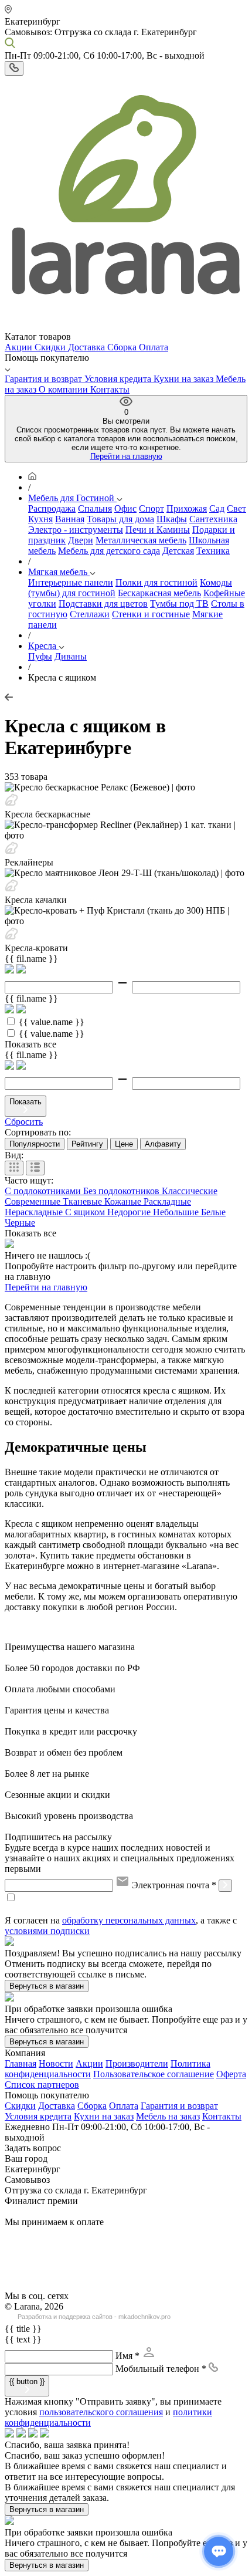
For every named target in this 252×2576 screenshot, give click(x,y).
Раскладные (167, 1201)
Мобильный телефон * (161, 2369)
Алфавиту (163, 1144)
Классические (190, 1191)
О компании (64, 389)
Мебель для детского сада (109, 551)
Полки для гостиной (156, 582)
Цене (124, 1144)
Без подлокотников (122, 1191)
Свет (236, 508)
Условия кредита (119, 379)
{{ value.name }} (52, 1022)
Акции (20, 347)
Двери (81, 540)
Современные (34, 1201)
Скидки (51, 347)
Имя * (127, 2356)
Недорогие (130, 1212)
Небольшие (177, 1212)
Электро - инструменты (76, 530)
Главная (21, 2063)
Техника (213, 551)
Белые (213, 1212)
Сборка (123, 347)
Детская (178, 551)
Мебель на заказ (168, 2116)
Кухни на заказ (185, 379)
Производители (137, 2063)
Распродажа (52, 508)
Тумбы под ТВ (179, 604)
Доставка (88, 347)
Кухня (40, 519)
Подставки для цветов (103, 604)
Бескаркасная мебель (159, 593)
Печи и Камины (158, 530)
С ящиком (86, 1212)
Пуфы (40, 656)
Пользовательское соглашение (154, 2074)
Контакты (110, 389)
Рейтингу (87, 1144)
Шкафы (172, 519)
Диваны (71, 656)
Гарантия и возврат (45, 379)
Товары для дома (120, 519)
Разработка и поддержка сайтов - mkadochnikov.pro (94, 2317)
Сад (217, 508)
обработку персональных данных (129, 1920)
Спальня (95, 508)
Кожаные (124, 1201)
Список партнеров (42, 2085)
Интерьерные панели (71, 582)
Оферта (231, 2074)
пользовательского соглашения (101, 2412)
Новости (56, 2063)
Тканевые (84, 1201)
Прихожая (187, 508)
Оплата (154, 347)
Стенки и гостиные (151, 614)
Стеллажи (90, 614)
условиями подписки (47, 1931)
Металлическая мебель (141, 540)
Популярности (35, 1144)
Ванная (70, 519)
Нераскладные (35, 1212)
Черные (20, 1223)
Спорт (151, 508)
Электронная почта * (174, 1885)
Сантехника (213, 519)
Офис (125, 508)
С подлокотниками (44, 1191)
